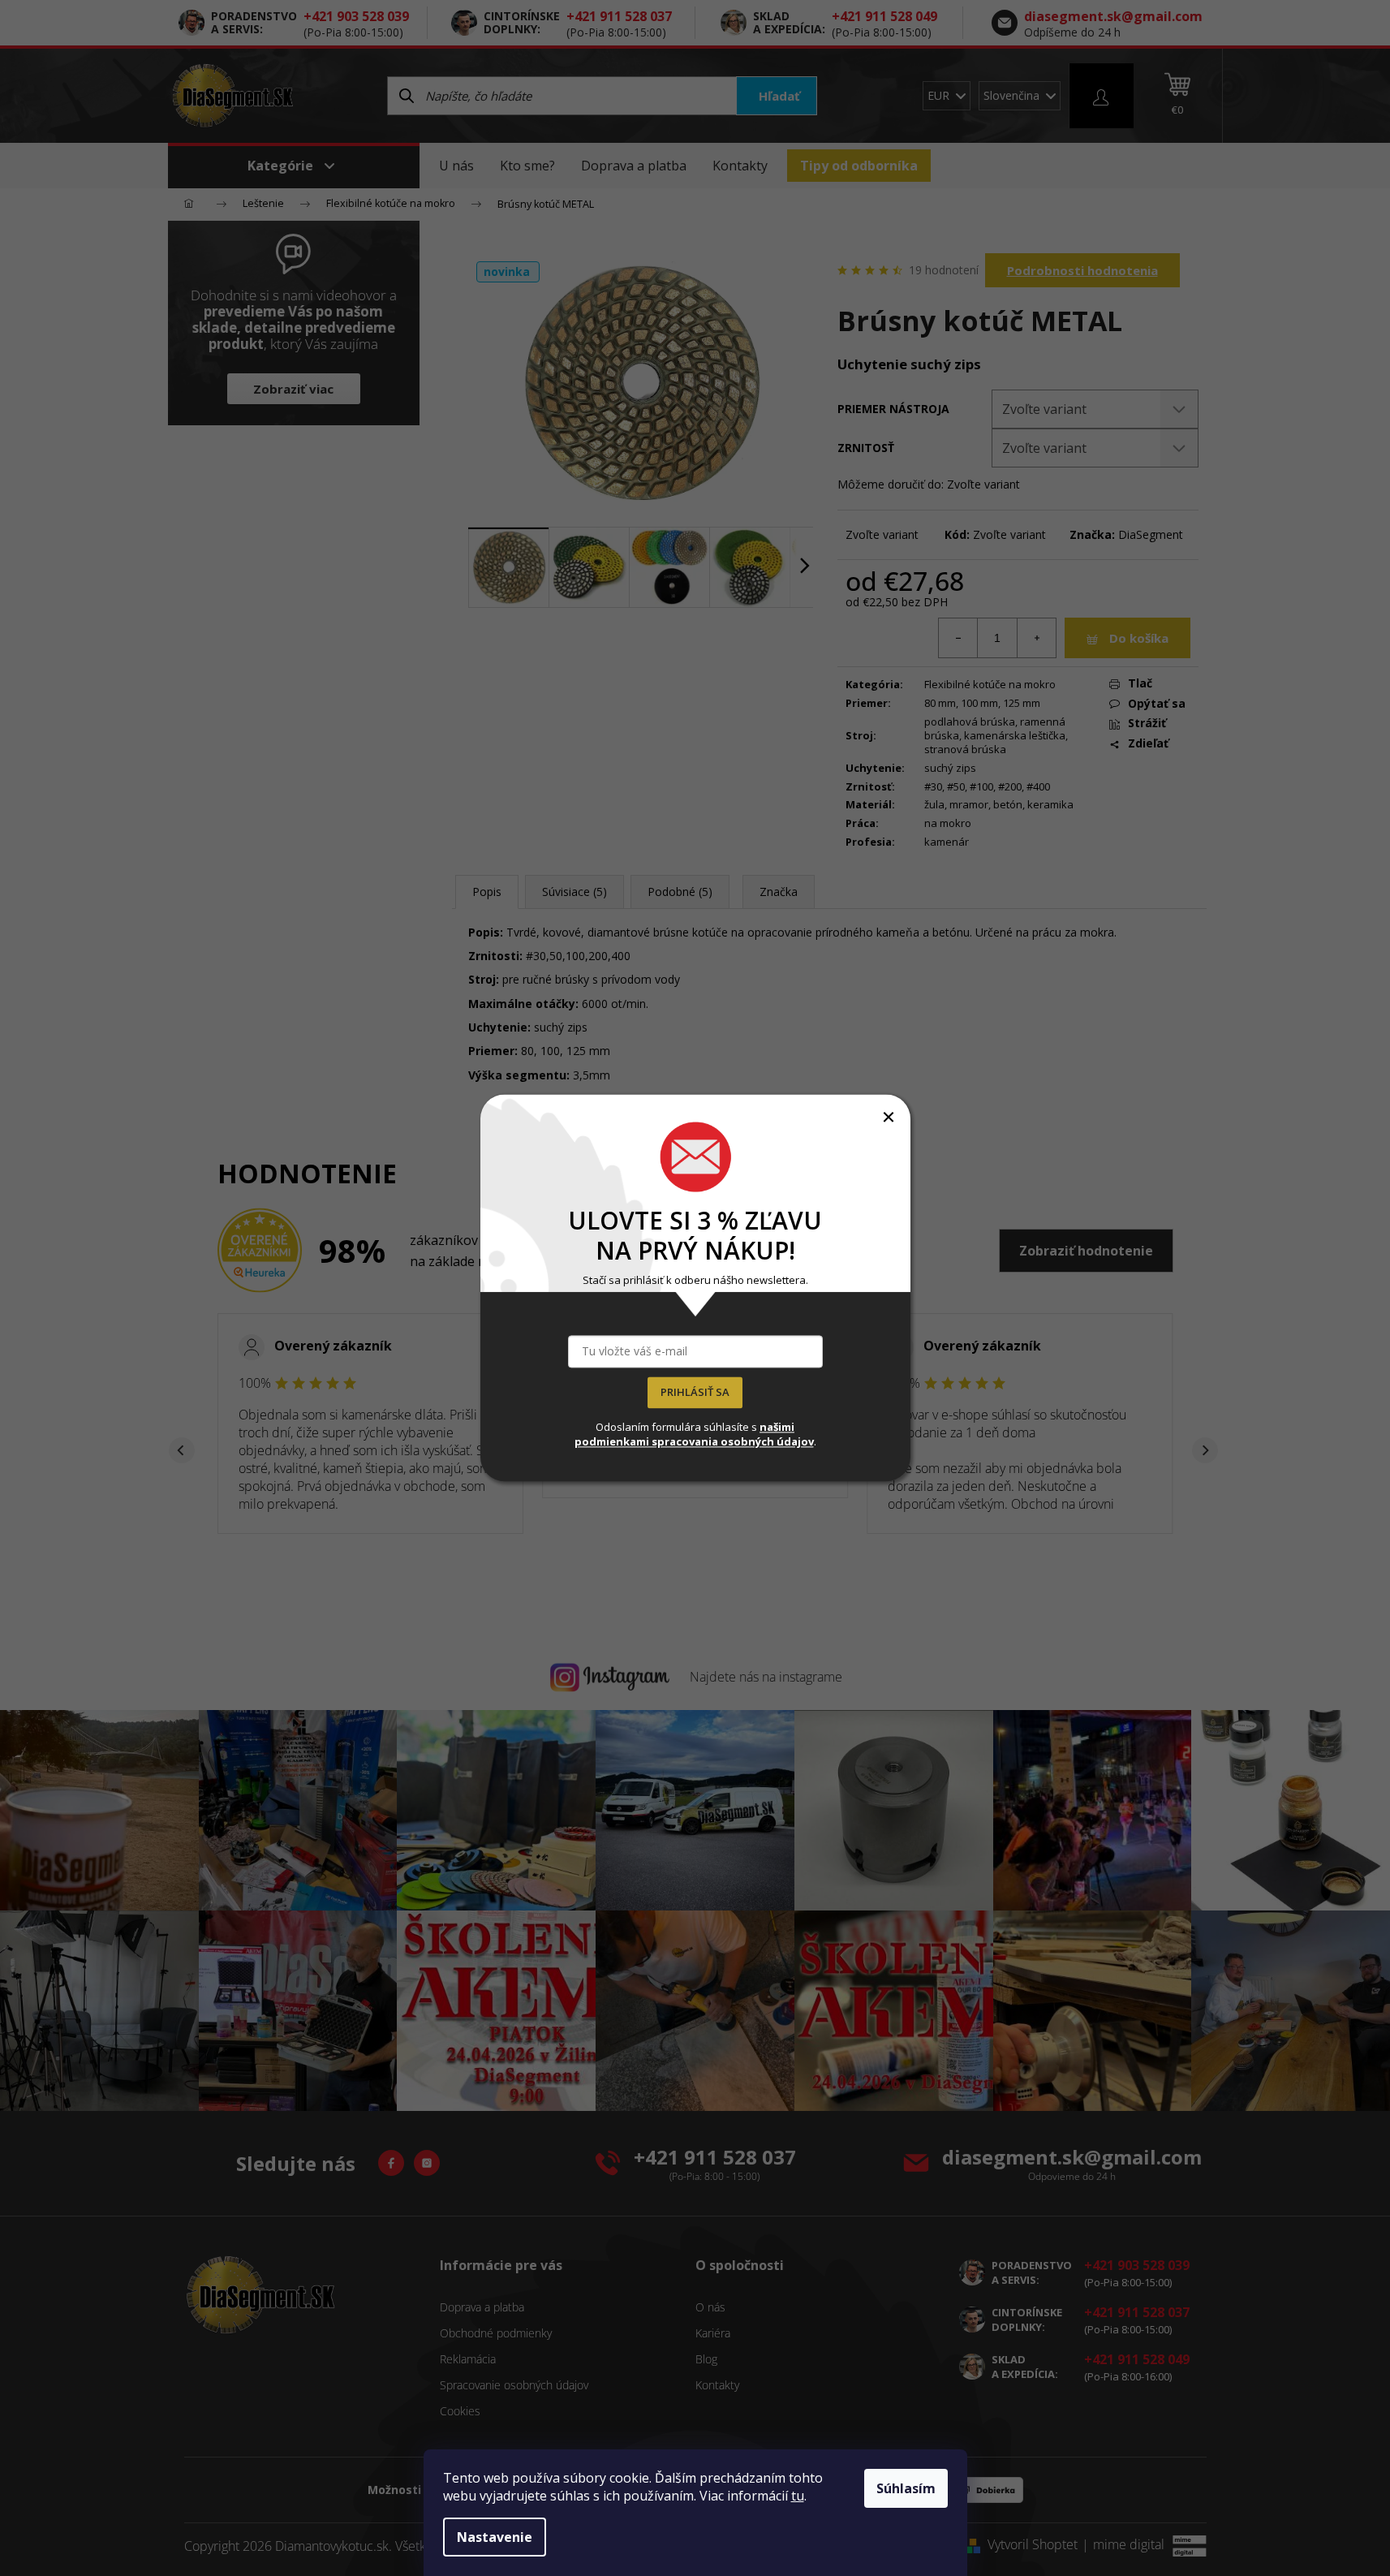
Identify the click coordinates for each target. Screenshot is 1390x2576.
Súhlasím (906, 2488)
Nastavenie (495, 2537)
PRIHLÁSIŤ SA (695, 1393)
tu (798, 2496)
